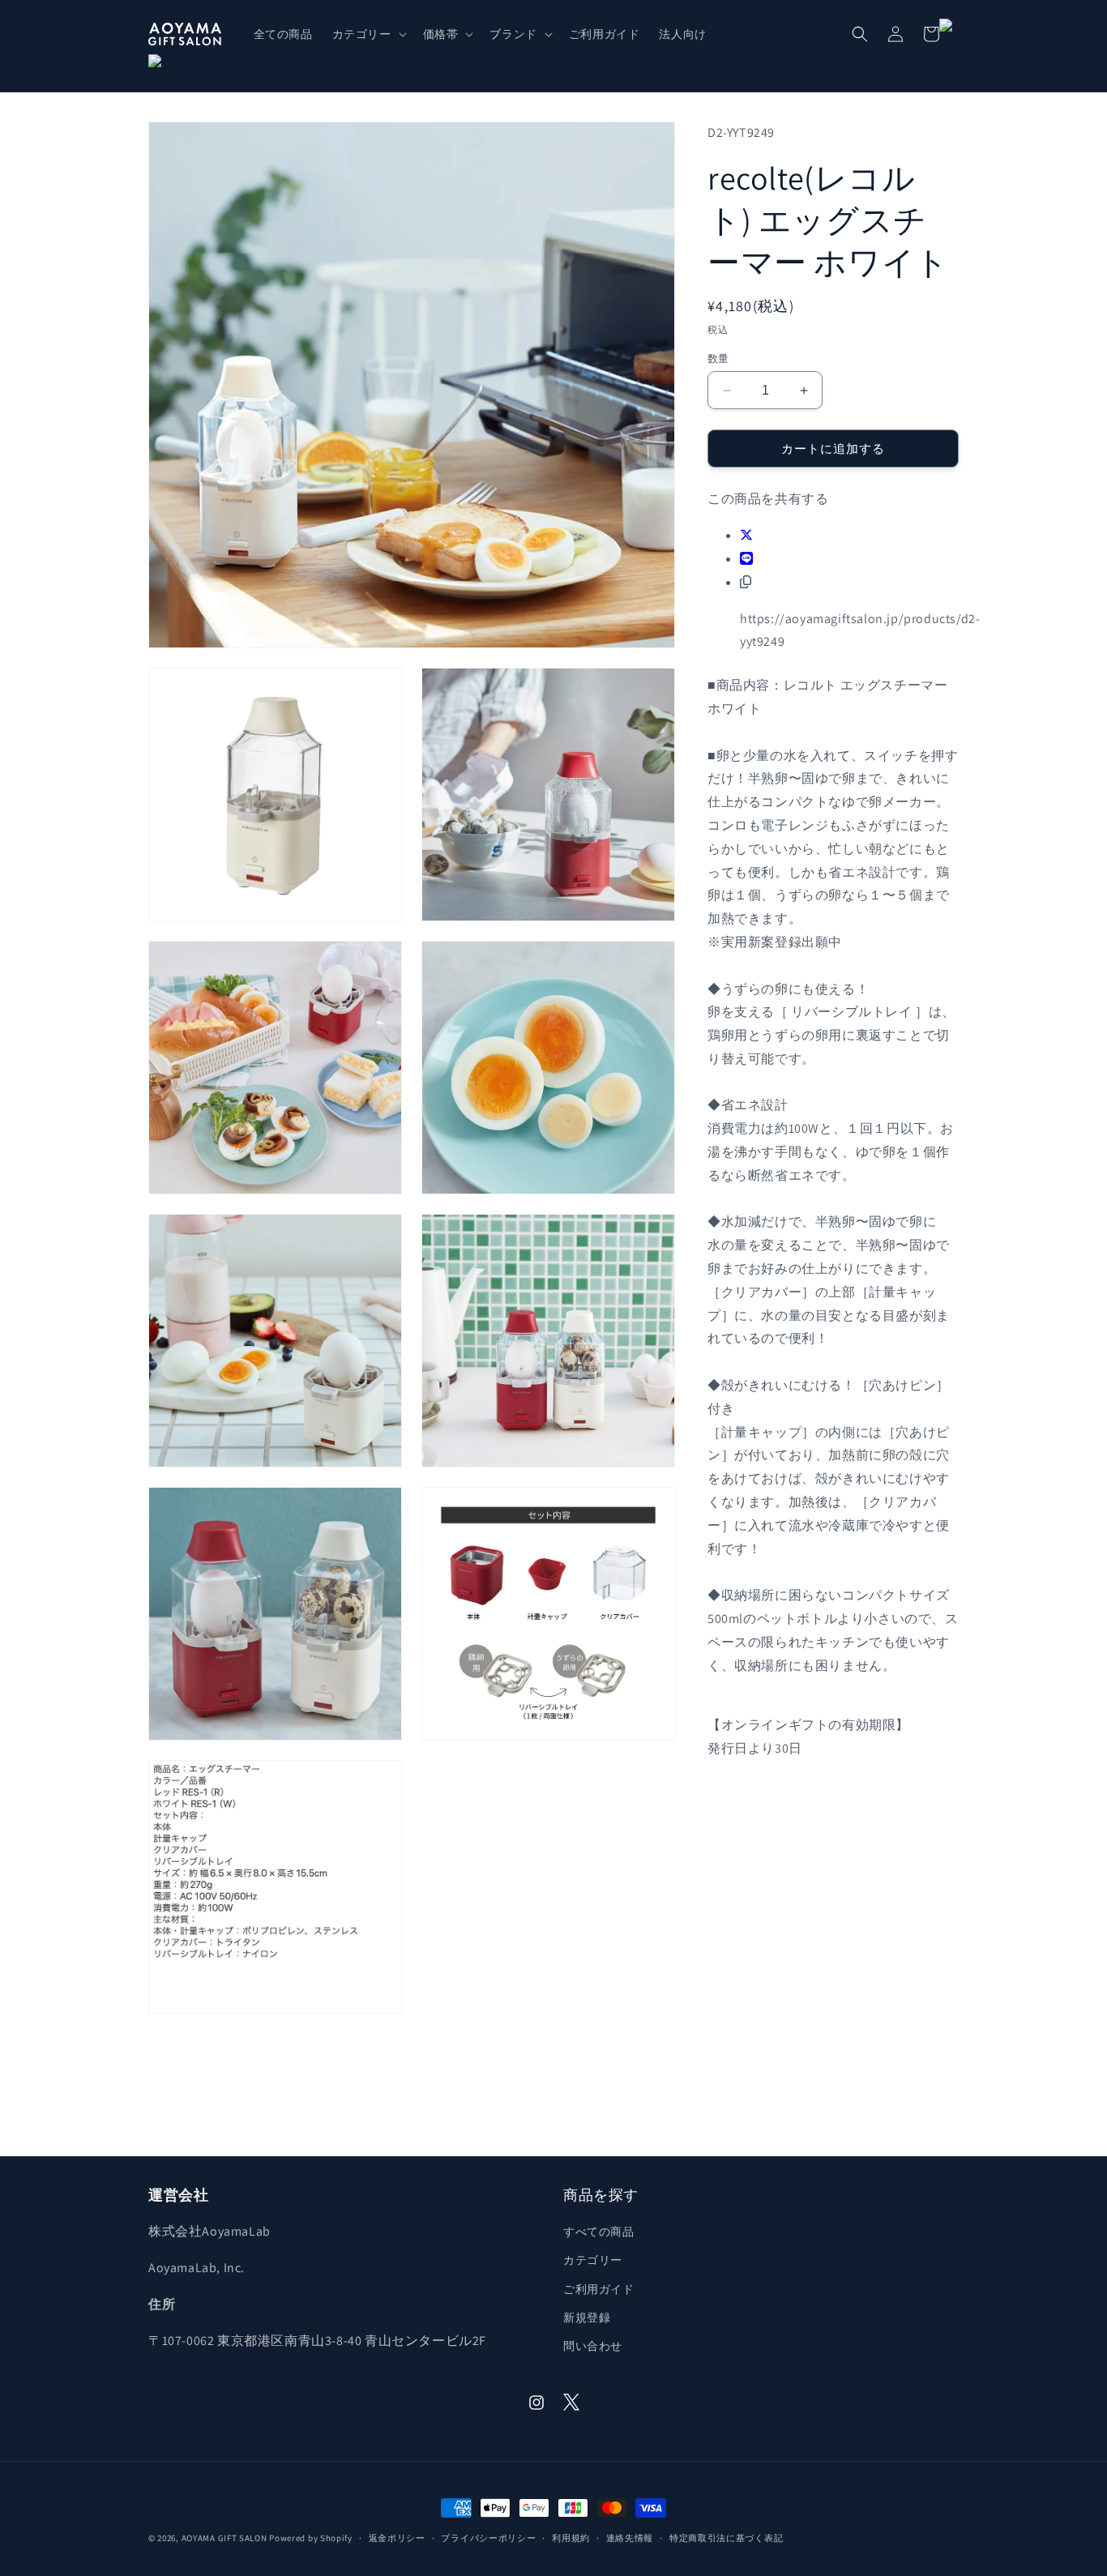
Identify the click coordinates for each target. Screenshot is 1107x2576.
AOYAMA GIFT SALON (224, 2538)
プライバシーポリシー (488, 2538)
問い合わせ (593, 2346)
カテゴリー (593, 2260)
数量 (718, 359)
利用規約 (571, 2538)
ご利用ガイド (599, 2289)
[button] (368, 34)
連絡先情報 (630, 2538)
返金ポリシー (397, 2538)
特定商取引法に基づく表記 (726, 2538)
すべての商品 (599, 2232)
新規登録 (587, 2318)
